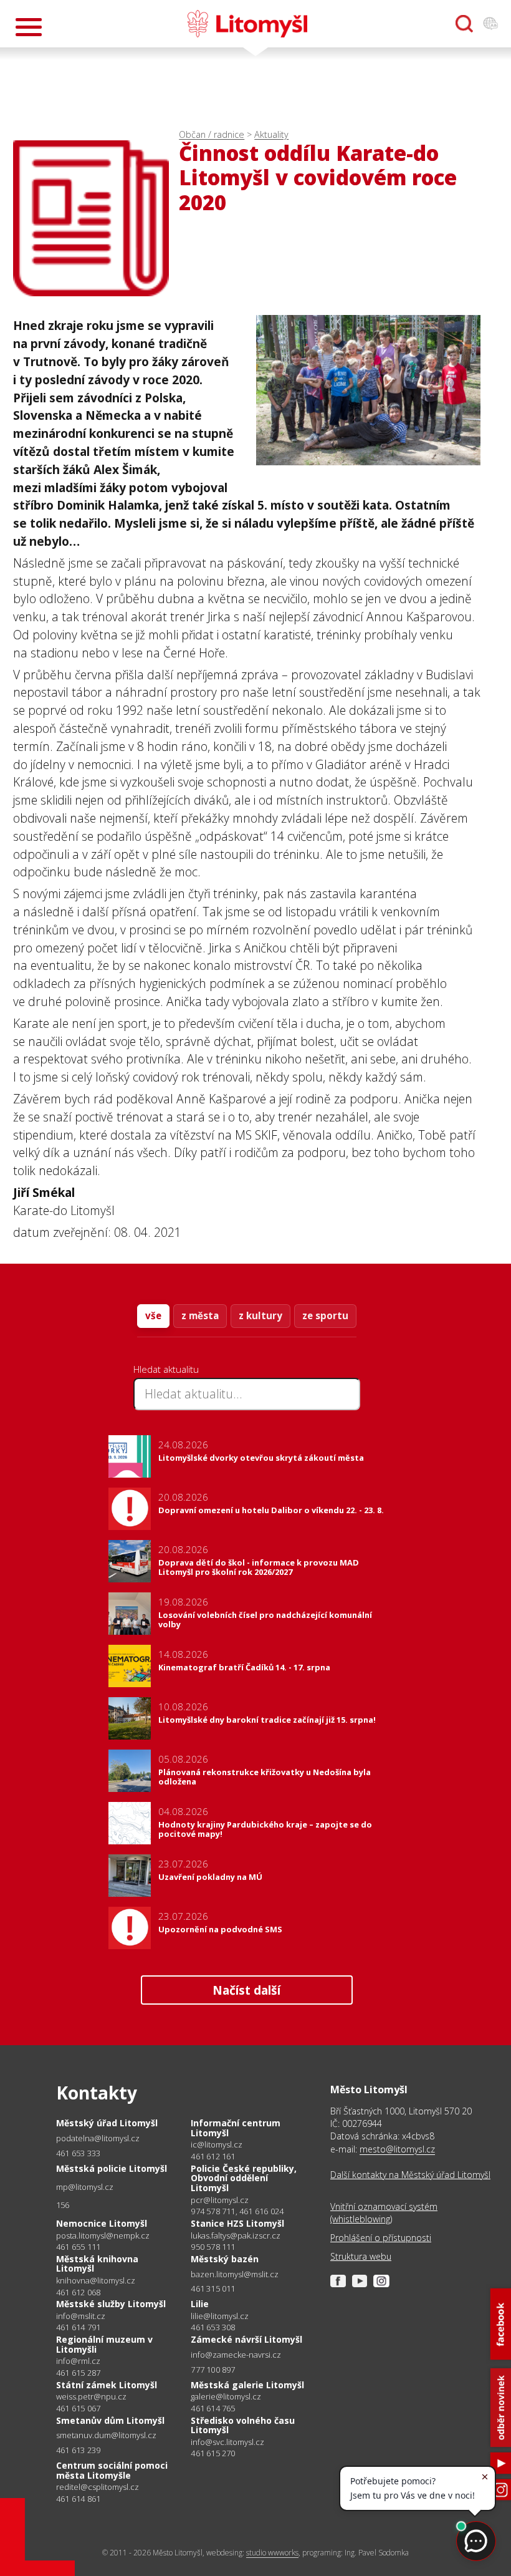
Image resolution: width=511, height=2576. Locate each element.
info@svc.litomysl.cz (227, 2442)
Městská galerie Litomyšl (247, 2385)
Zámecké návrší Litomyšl (246, 2339)
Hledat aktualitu (166, 1369)
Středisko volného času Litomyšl (243, 2425)
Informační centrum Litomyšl (236, 2128)
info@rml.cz (78, 2361)
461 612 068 (78, 2292)
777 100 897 (213, 2370)
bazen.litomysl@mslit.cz (235, 2274)
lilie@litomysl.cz (220, 2316)
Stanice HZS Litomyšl (237, 2223)
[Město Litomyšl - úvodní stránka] (247, 24)
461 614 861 (78, 2499)
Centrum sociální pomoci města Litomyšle (112, 2470)
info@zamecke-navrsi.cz (236, 2355)
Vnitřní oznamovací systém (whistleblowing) (384, 2213)
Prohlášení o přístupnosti (381, 2238)
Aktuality (271, 134)
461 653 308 (213, 2327)
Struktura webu (361, 2256)
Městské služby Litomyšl (111, 2304)
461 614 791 (78, 2327)
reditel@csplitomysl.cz (98, 2487)
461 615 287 (78, 2373)
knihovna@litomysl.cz (96, 2281)
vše (153, 1315)
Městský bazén (225, 2259)
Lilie (200, 2304)
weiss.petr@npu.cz (91, 2397)
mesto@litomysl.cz (397, 2149)
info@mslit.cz (81, 2316)
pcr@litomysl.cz (220, 2200)
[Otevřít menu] (29, 27)
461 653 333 (78, 2153)
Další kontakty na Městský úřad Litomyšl (410, 2175)
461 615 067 (78, 2408)
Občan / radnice (212, 134)
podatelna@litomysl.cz (98, 2138)
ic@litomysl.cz (217, 2145)
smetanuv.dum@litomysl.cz (106, 2435)
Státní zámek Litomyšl (107, 2385)
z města (200, 1315)
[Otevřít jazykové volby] (490, 24)
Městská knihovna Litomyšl (97, 2264)
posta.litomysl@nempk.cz (103, 2236)
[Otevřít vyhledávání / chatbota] (464, 24)
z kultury (260, 1315)
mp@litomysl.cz (85, 2187)
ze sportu (325, 1315)
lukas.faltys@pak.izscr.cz (236, 2236)
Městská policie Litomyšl (112, 2168)
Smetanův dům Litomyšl (110, 2420)
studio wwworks (272, 2553)
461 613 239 (78, 2450)
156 (63, 2205)
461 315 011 (213, 2288)
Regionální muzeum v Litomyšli (104, 2344)
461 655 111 (78, 2247)
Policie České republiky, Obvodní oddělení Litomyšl (244, 2178)
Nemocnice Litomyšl (102, 2223)
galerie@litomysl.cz (226, 2397)
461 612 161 (213, 2156)
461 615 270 (213, 2453)
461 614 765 (213, 2408)
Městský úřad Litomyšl (107, 2123)
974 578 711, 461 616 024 (237, 2211)
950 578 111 (213, 2247)
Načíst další (246, 1990)
